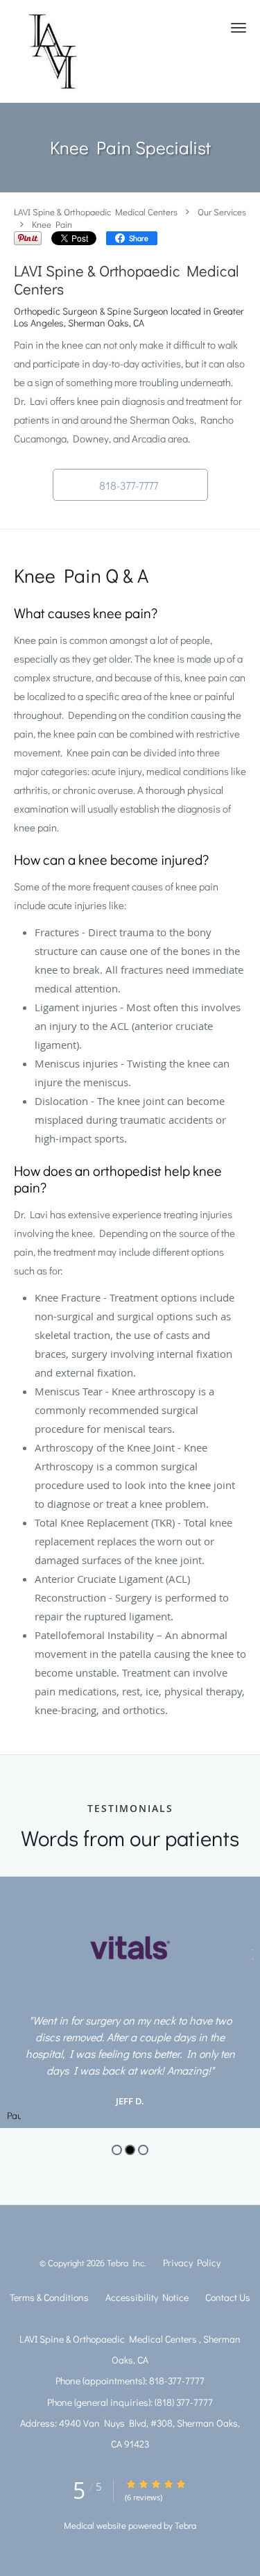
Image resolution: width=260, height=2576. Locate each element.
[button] (239, 28)
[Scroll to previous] (10, 1953)
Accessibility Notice (147, 2297)
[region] (130, 2002)
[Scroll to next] (250, 1953)
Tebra (185, 2525)
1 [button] (117, 2150)
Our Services (222, 211)
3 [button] (143, 2150)
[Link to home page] (63, 51)
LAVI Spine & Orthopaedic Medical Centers (97, 211)
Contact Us (228, 2297)
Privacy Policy (192, 2262)
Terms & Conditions (49, 2297)
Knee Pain (52, 224)
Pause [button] (14, 2116)
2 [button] (130, 2150)
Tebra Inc (125, 2262)
